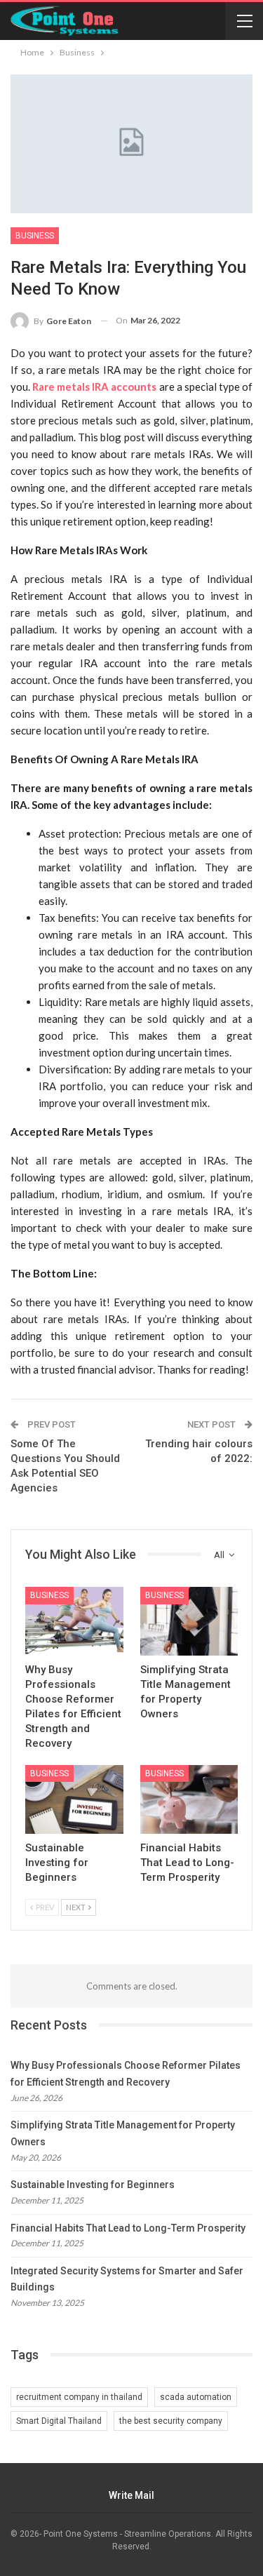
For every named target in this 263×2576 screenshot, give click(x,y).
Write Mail (131, 2495)
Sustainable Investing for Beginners (93, 2185)
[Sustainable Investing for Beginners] (74, 1799)
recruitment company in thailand (79, 2397)
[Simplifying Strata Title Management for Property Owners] (189, 1621)
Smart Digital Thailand (59, 2421)
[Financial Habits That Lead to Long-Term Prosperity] (189, 1799)
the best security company (171, 2421)
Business (35, 236)
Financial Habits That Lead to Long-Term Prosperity (128, 2228)
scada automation (196, 2397)
